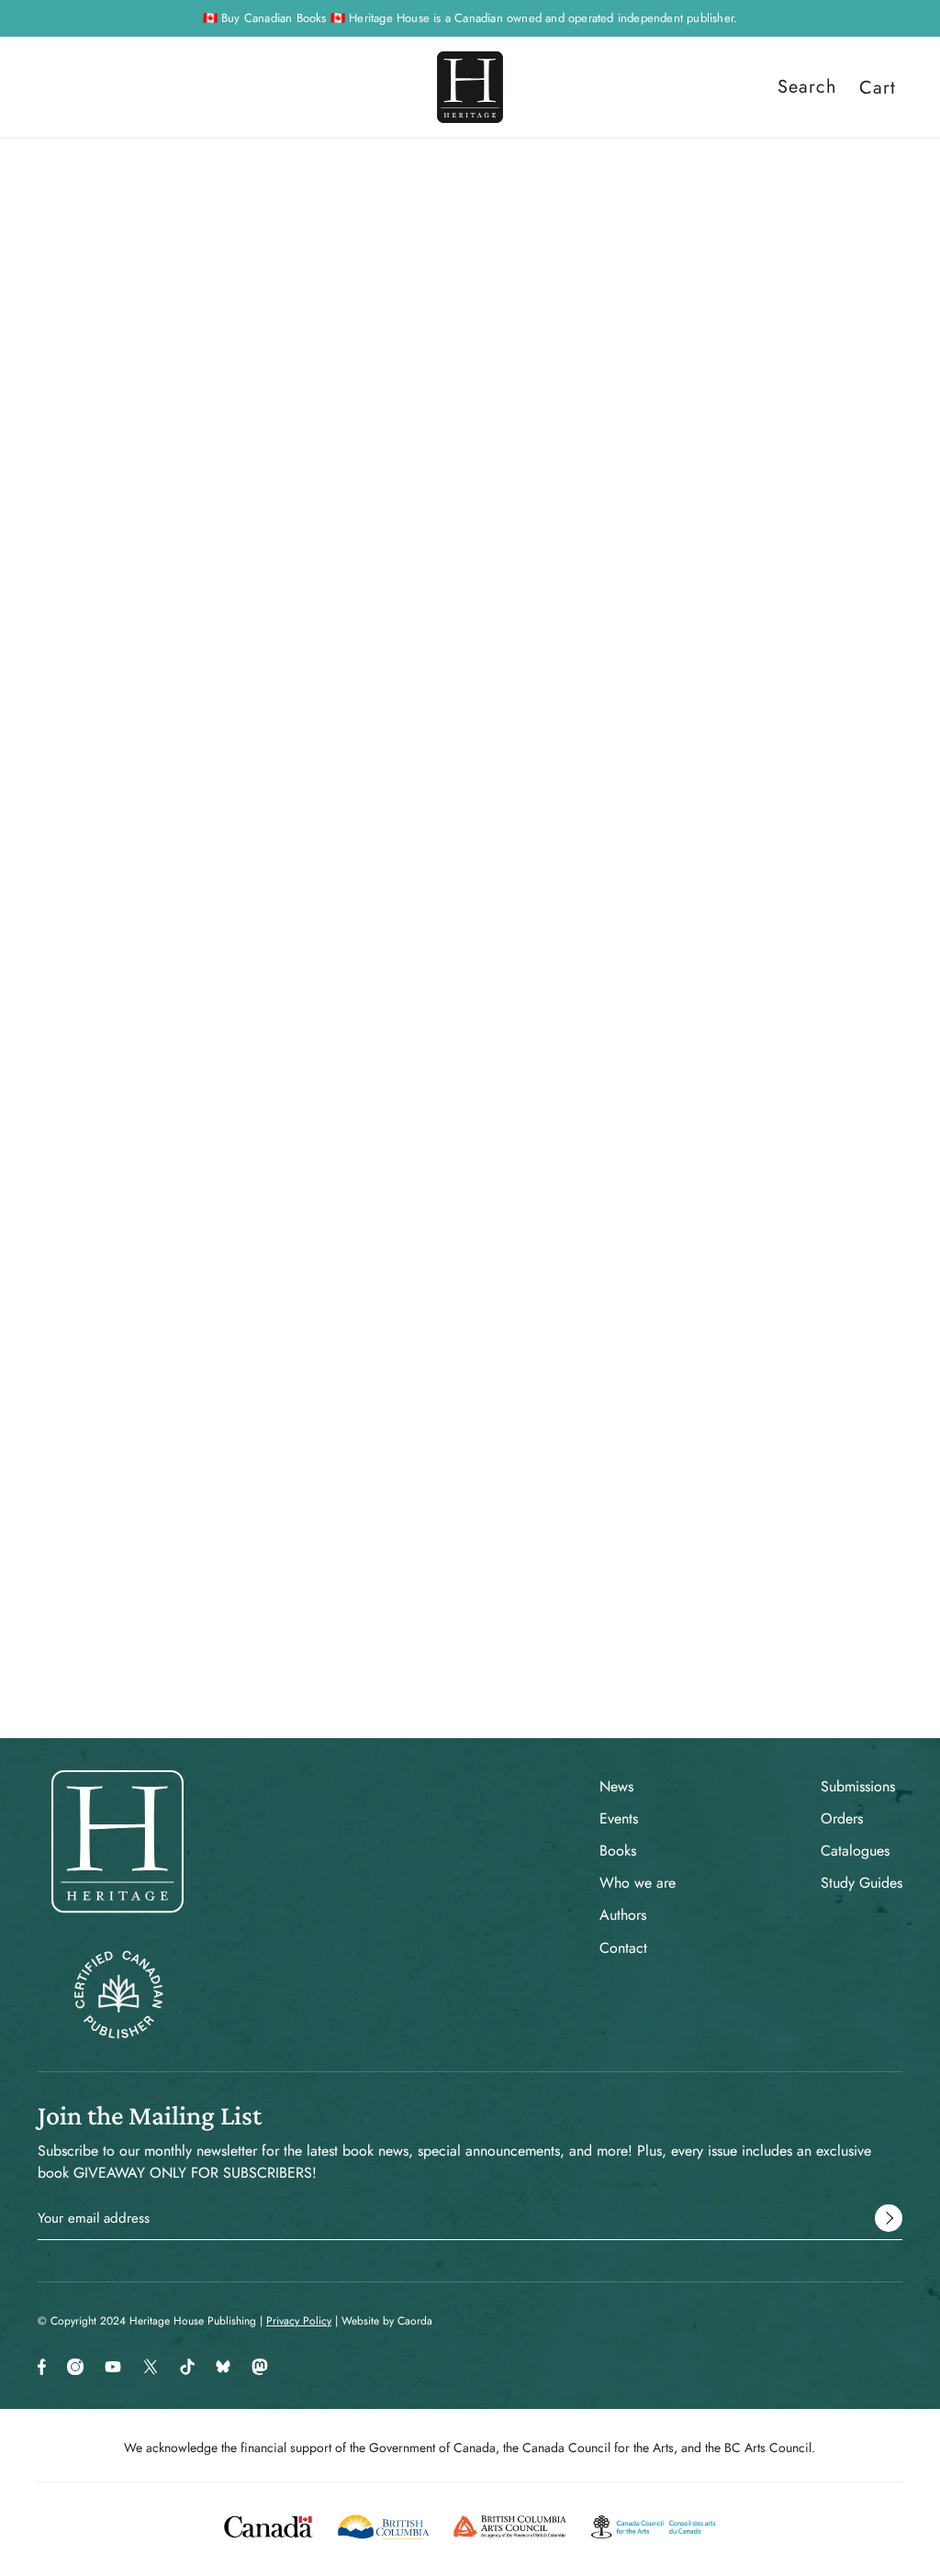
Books (618, 1851)
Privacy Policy (299, 2321)
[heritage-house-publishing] (470, 87)
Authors (623, 1915)
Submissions (858, 1786)
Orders (842, 1818)
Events (619, 1818)
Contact (623, 1948)
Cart (878, 87)
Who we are (638, 1883)
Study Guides (862, 1883)
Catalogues (855, 1851)
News (616, 1786)
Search (807, 87)
